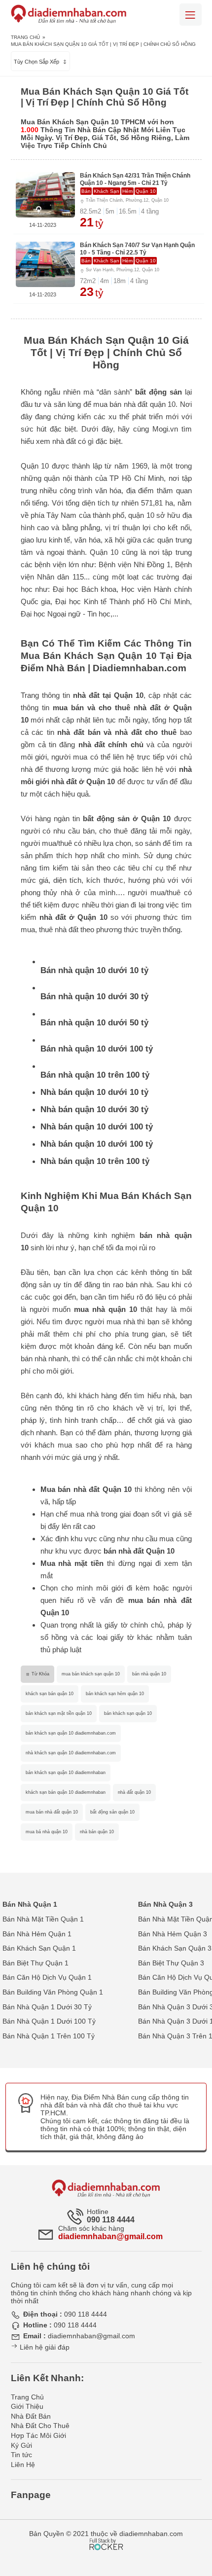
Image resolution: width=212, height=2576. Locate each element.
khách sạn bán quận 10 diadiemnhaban (66, 1792)
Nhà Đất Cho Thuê (40, 2426)
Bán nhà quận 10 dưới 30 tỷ (94, 997)
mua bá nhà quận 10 (47, 1832)
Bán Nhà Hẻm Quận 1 (37, 1934)
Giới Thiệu (27, 2406)
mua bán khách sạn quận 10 (91, 1674)
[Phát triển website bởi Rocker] (106, 2535)
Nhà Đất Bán (31, 2416)
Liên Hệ (23, 2465)
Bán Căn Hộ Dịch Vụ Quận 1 (47, 1977)
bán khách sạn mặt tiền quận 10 (59, 1713)
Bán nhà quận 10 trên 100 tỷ (95, 1075)
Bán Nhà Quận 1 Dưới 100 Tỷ (49, 2021)
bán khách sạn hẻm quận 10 (115, 1694)
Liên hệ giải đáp (44, 2347)
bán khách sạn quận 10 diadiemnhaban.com (71, 1733)
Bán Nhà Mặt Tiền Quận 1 (43, 1919)
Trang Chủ (25, 37)
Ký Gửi (21, 2445)
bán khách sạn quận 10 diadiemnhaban (66, 1773)
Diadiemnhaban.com (140, 668)
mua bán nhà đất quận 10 (52, 1812)
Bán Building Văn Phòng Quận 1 (53, 1992)
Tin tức (21, 2455)
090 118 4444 (111, 2220)
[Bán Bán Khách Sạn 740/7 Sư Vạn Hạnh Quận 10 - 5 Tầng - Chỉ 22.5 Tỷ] (45, 264)
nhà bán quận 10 (97, 1832)
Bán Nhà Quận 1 (30, 1904)
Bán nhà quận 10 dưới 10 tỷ (94, 970)
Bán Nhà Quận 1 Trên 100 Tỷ (49, 2036)
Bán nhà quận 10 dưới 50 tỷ (94, 1023)
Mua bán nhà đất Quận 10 (86, 1489)
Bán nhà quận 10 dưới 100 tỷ (97, 1049)
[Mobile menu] (191, 15)
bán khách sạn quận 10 (128, 1713)
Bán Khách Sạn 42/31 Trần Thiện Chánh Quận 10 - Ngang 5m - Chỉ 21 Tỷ (135, 179)
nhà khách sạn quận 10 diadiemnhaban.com (71, 1753)
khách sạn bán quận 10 (50, 1694)
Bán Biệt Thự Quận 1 (35, 1963)
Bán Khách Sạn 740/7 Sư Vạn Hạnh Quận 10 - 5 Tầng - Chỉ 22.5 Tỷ (137, 249)
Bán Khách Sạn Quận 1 (39, 1948)
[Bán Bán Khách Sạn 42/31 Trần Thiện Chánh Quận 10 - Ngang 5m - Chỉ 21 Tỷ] (45, 195)
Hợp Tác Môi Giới (38, 2435)
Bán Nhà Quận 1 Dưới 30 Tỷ (47, 2007)
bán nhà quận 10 (149, 1674)
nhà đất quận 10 (134, 1792)
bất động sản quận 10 (112, 1812)
